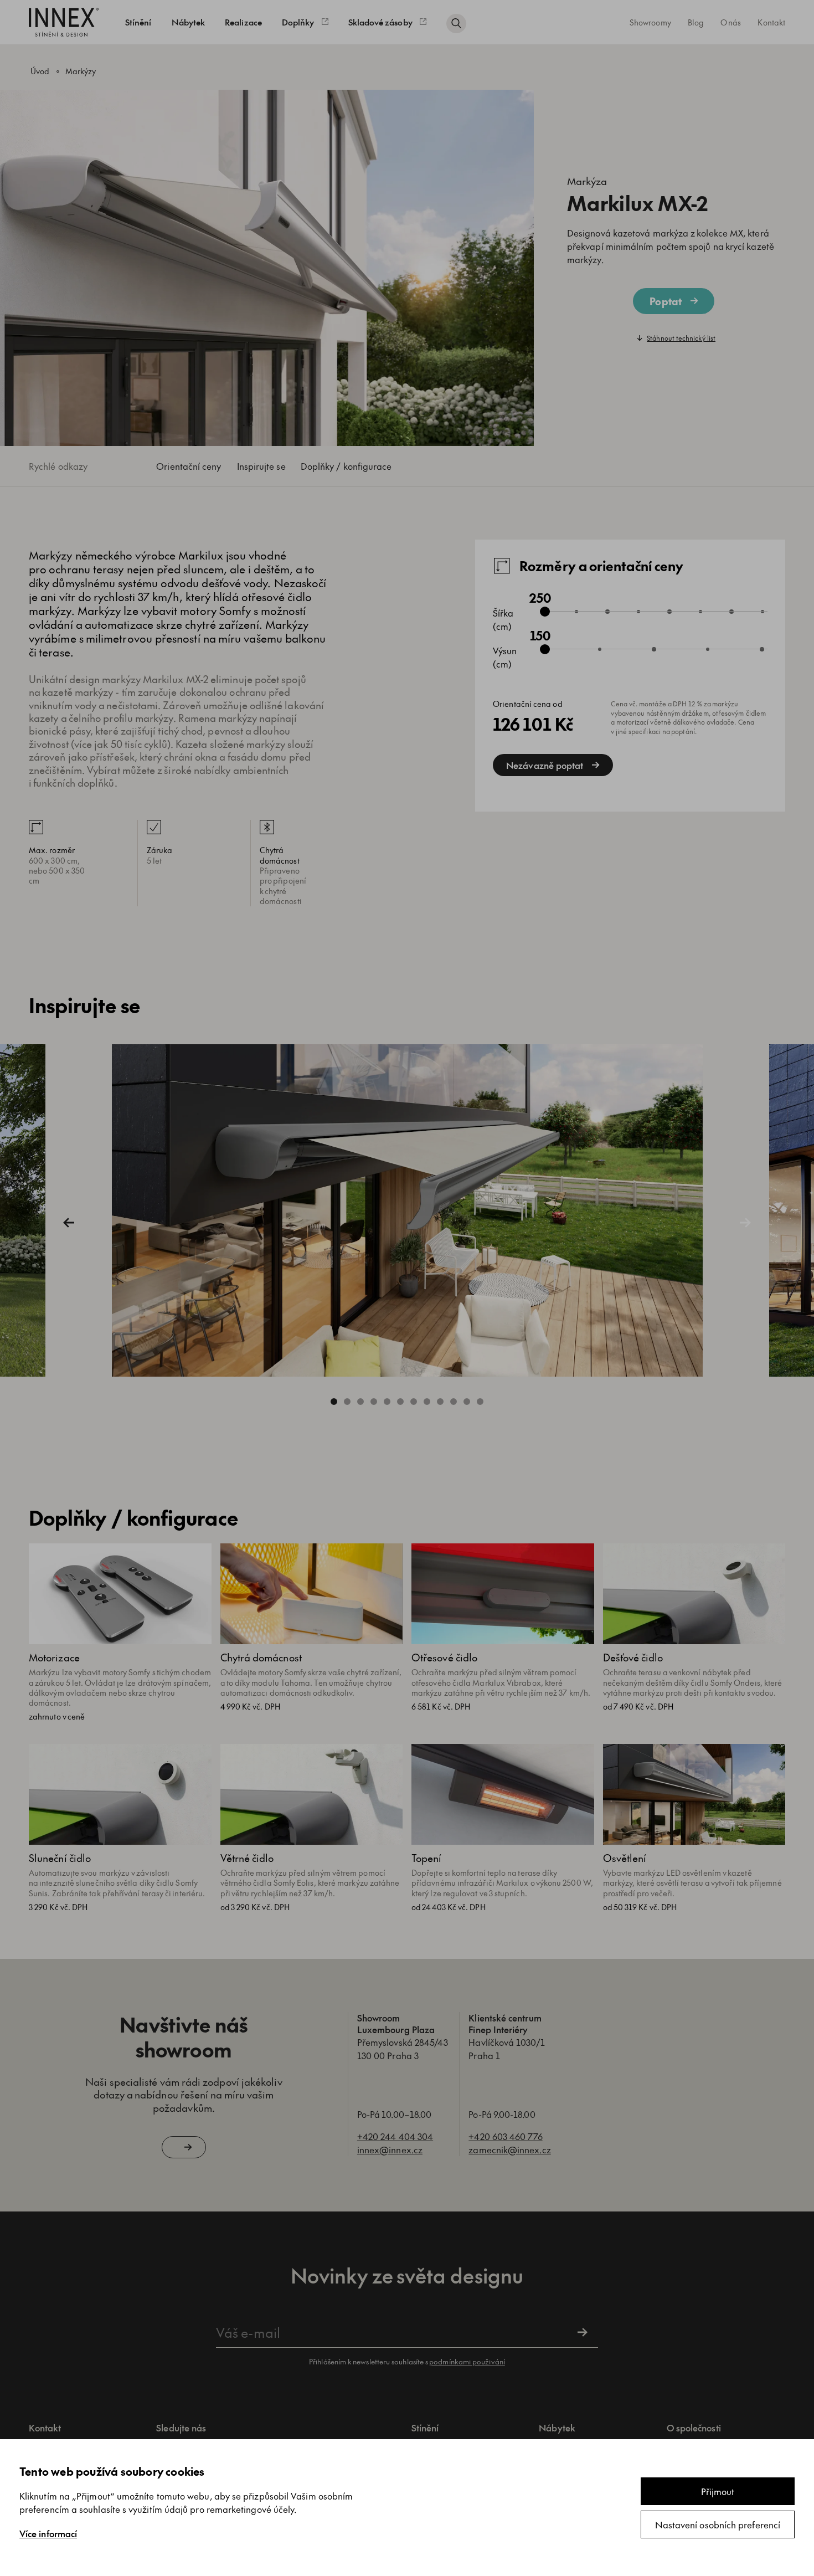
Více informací (48, 2533)
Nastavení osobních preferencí (718, 2524)
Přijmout (718, 2491)
